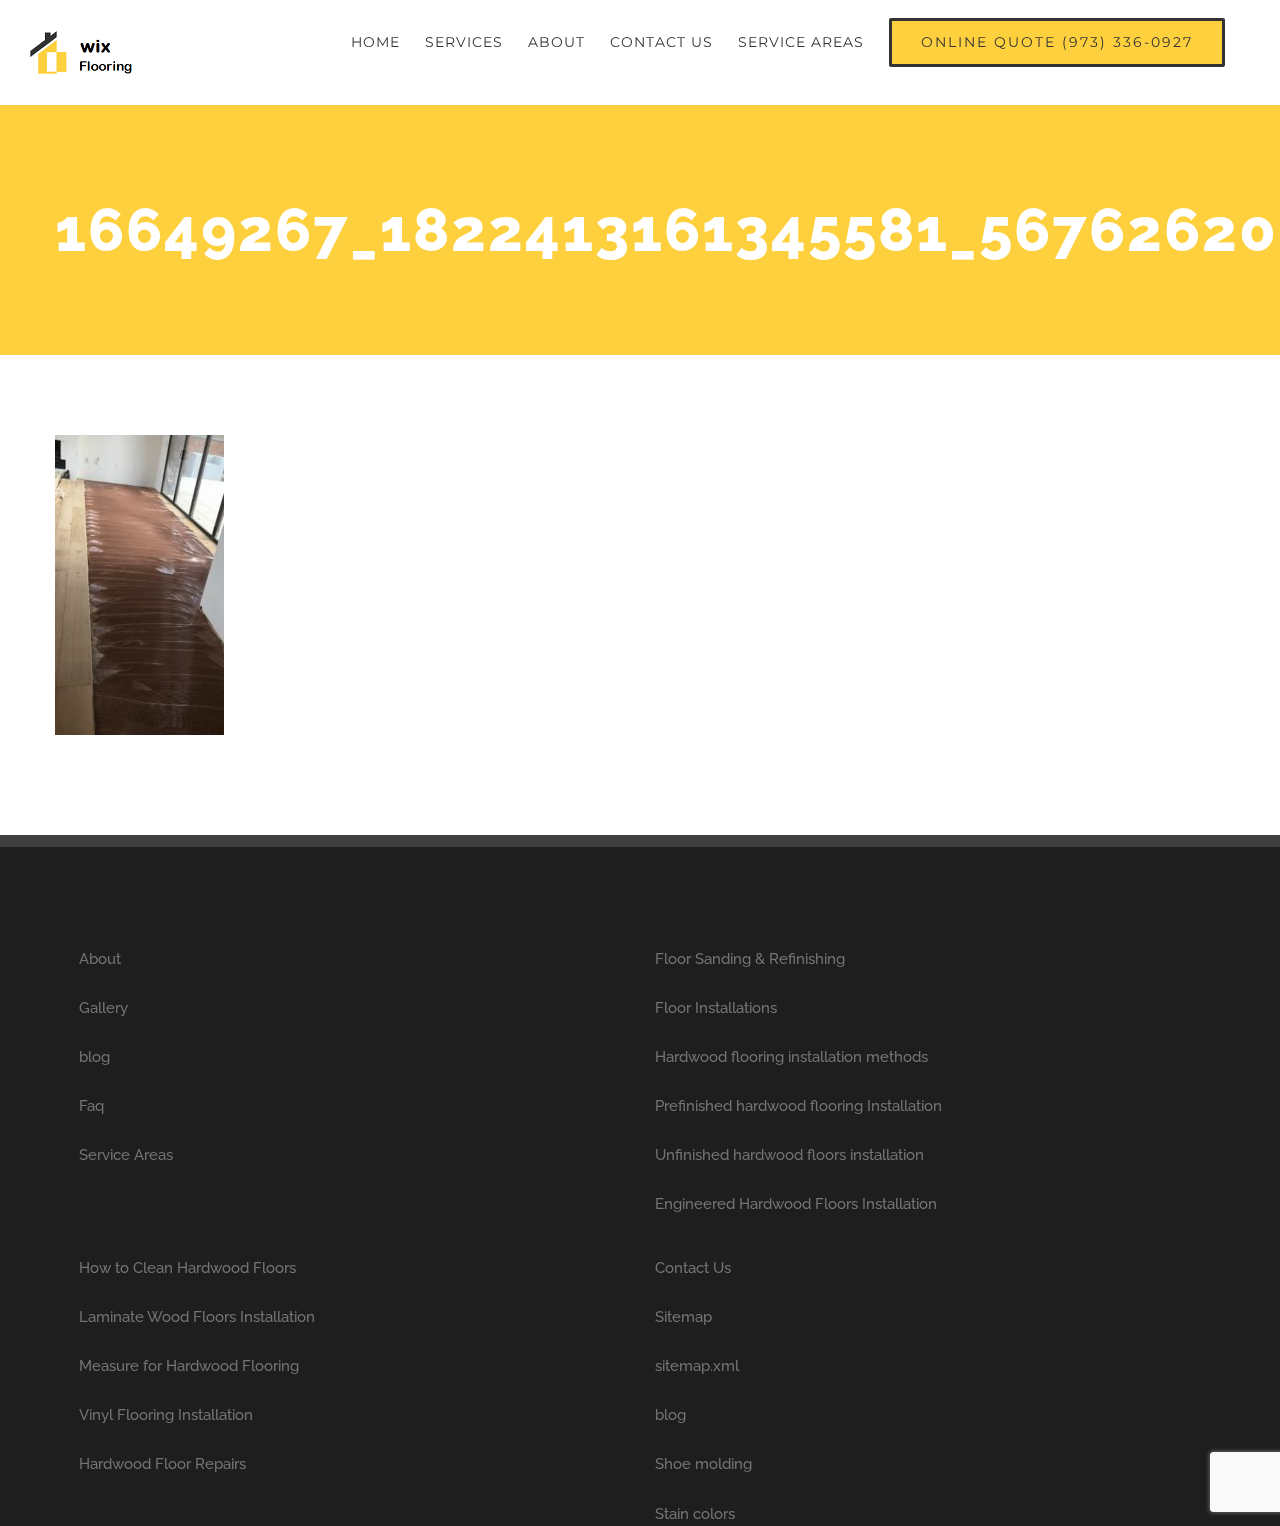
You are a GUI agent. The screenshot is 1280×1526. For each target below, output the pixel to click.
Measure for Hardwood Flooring (189, 1366)
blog (94, 1057)
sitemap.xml (697, 1366)
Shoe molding (703, 1464)
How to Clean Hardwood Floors (187, 1268)
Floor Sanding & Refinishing (750, 959)
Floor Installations (716, 1008)
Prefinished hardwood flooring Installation (798, 1106)
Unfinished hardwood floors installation (789, 1155)
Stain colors (695, 1514)
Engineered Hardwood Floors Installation (796, 1204)
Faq (91, 1106)
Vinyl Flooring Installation (166, 1415)
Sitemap (683, 1317)
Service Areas (126, 1155)
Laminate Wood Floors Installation (197, 1317)
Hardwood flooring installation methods (791, 1057)
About (100, 959)
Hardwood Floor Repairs (162, 1464)
